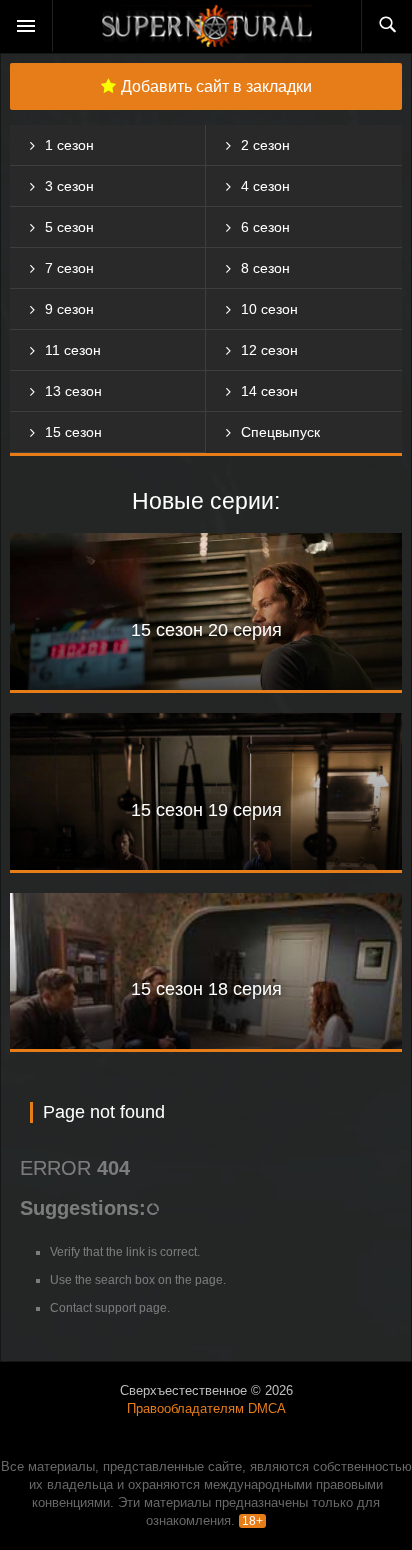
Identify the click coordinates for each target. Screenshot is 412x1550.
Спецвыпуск (280, 432)
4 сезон (265, 186)
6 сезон (265, 227)
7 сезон (69, 268)
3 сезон (69, 186)
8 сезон (265, 268)
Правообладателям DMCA (206, 1408)
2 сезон (265, 145)
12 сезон (269, 350)
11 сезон (73, 350)
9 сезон (69, 309)
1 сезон (69, 145)
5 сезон (69, 227)
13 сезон (73, 391)
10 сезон (269, 309)
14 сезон (269, 391)
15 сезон (73, 432)
